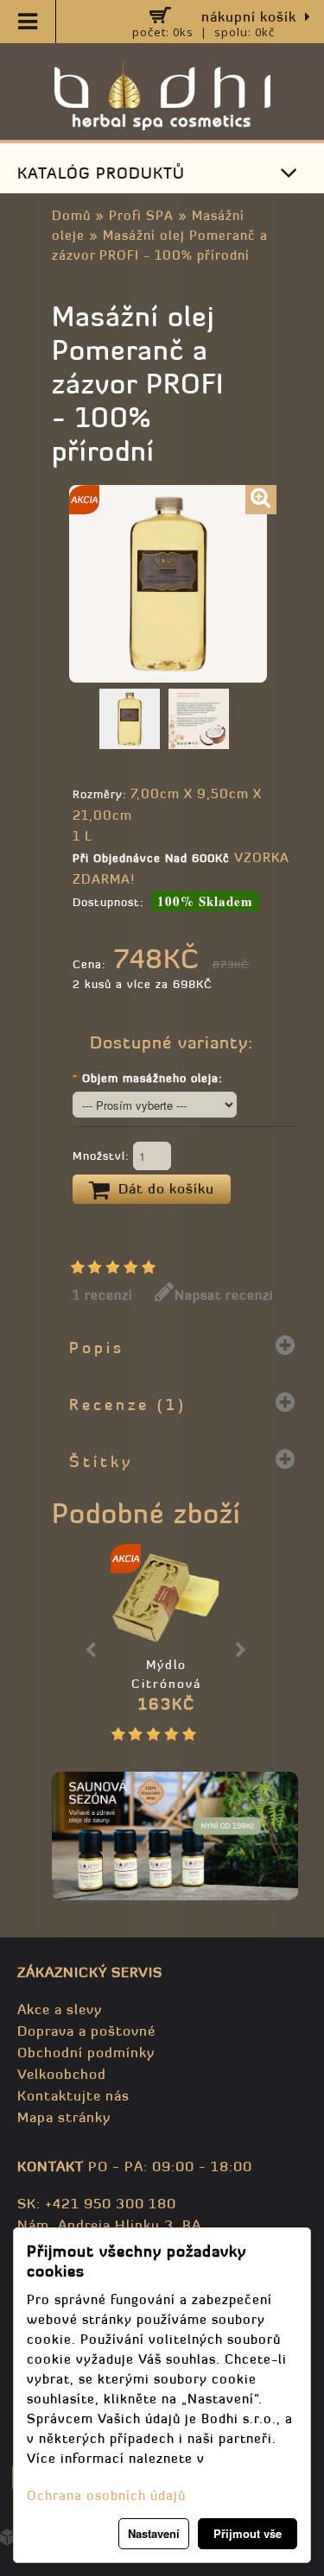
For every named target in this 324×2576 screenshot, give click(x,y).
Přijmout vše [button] (248, 2533)
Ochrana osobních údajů (106, 2495)
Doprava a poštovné (86, 2031)
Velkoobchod (62, 2074)
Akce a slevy (60, 2009)
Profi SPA (141, 215)
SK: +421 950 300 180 (97, 2203)
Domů (71, 215)
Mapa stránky (64, 2117)
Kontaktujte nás (73, 2095)
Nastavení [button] (154, 2533)
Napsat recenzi (224, 1295)
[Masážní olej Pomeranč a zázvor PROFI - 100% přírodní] (261, 500)
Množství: (103, 1156)
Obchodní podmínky (86, 2052)
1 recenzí (103, 1295)
